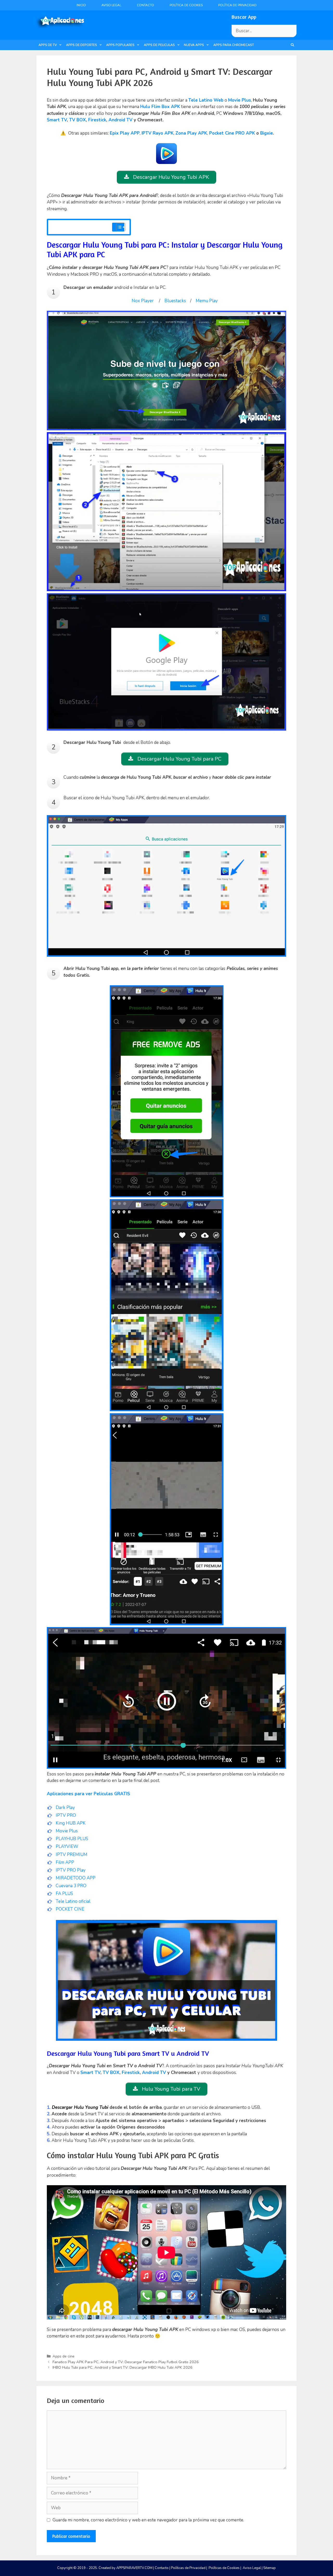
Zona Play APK (191, 133)
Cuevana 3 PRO (71, 1886)
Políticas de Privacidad (188, 2568)
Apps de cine (63, 2356)
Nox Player (143, 301)
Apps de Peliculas (159, 45)
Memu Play (207, 301)
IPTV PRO (66, 1815)
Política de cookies (186, 5)
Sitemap (270, 2568)
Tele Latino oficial (73, 1901)
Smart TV (57, 120)
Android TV (120, 120)
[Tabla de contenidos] (121, 227)
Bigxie (267, 133)
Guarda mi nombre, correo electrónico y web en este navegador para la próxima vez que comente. (148, 2520)
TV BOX (78, 120)
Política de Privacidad (237, 5)
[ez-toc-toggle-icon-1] (118, 227)
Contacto (145, 5)
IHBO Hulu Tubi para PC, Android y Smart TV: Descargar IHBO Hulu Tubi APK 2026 (123, 2367)
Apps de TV (48, 45)
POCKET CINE (70, 1909)
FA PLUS (64, 1894)
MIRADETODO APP (76, 1878)
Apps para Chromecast (234, 45)
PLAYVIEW (67, 1847)
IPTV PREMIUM (72, 1855)
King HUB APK (71, 1823)
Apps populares (120, 45)
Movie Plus (67, 1831)
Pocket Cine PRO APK (232, 133)
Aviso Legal (111, 5)
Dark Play (65, 1808)
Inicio (81, 5)
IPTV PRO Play (71, 1870)
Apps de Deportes (82, 45)
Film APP (65, 1862)
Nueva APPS (194, 45)
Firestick (97, 120)
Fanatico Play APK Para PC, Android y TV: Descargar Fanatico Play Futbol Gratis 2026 (126, 2362)
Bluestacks (175, 301)
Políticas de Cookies (224, 2568)
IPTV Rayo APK (158, 133)
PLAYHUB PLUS (72, 1839)
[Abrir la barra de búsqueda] (293, 45)
